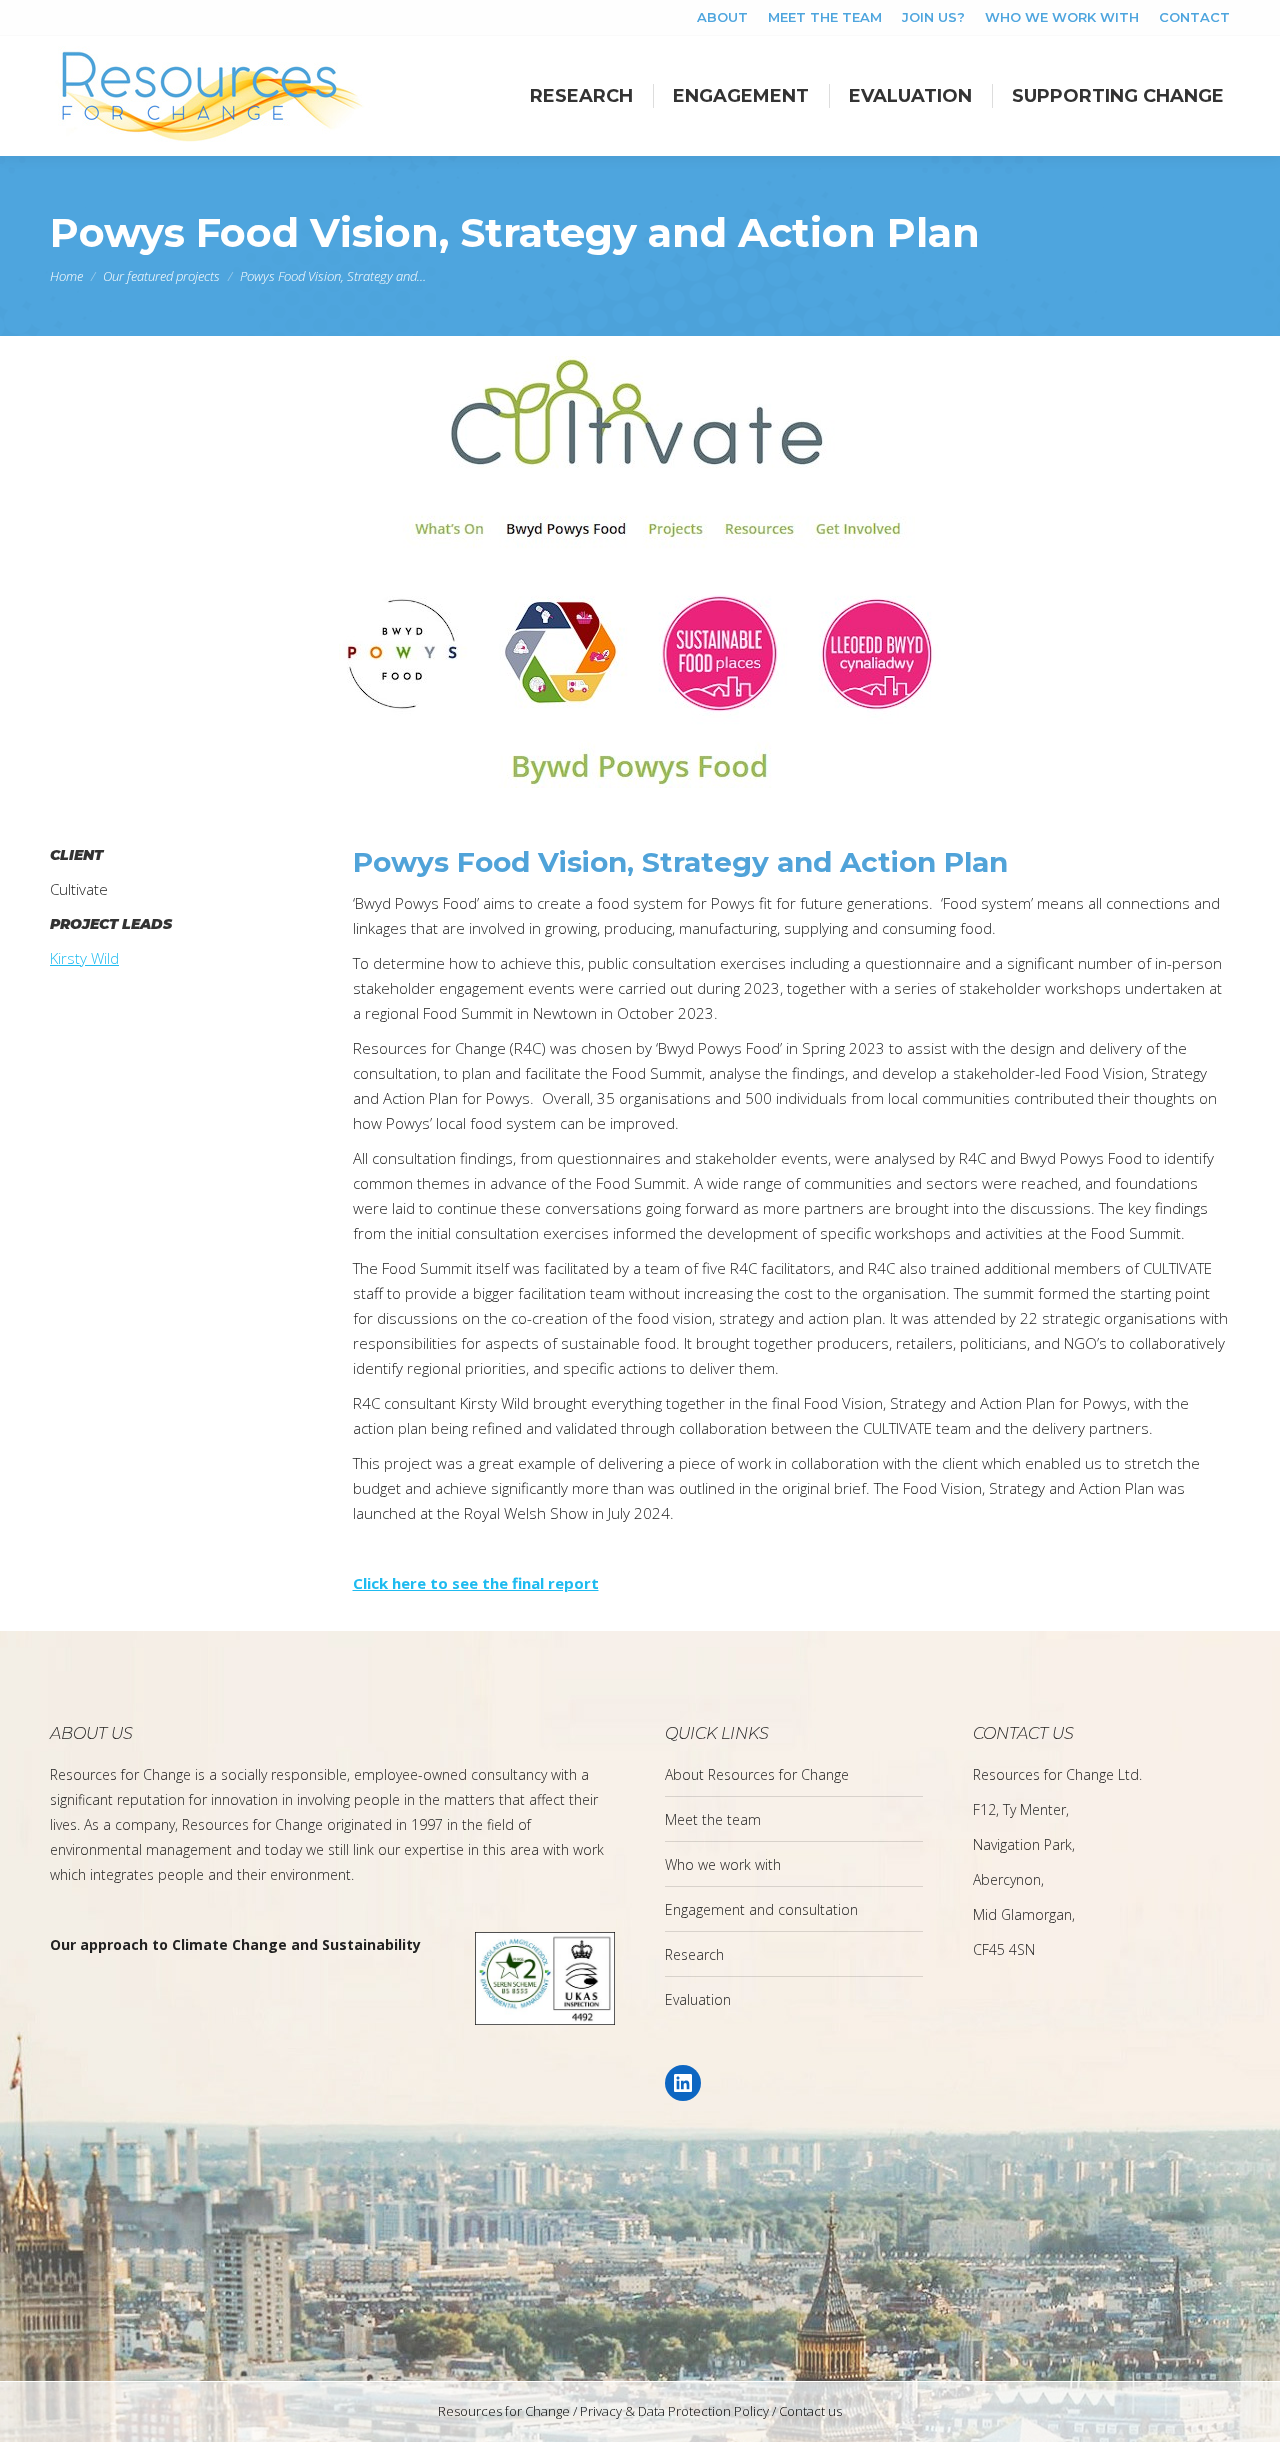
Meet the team (713, 1819)
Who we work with (723, 1864)
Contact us (810, 2411)
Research (694, 1954)
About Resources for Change (757, 1774)
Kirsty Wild (84, 958)
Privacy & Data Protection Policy (674, 2411)
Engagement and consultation (761, 1909)
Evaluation (698, 1999)
